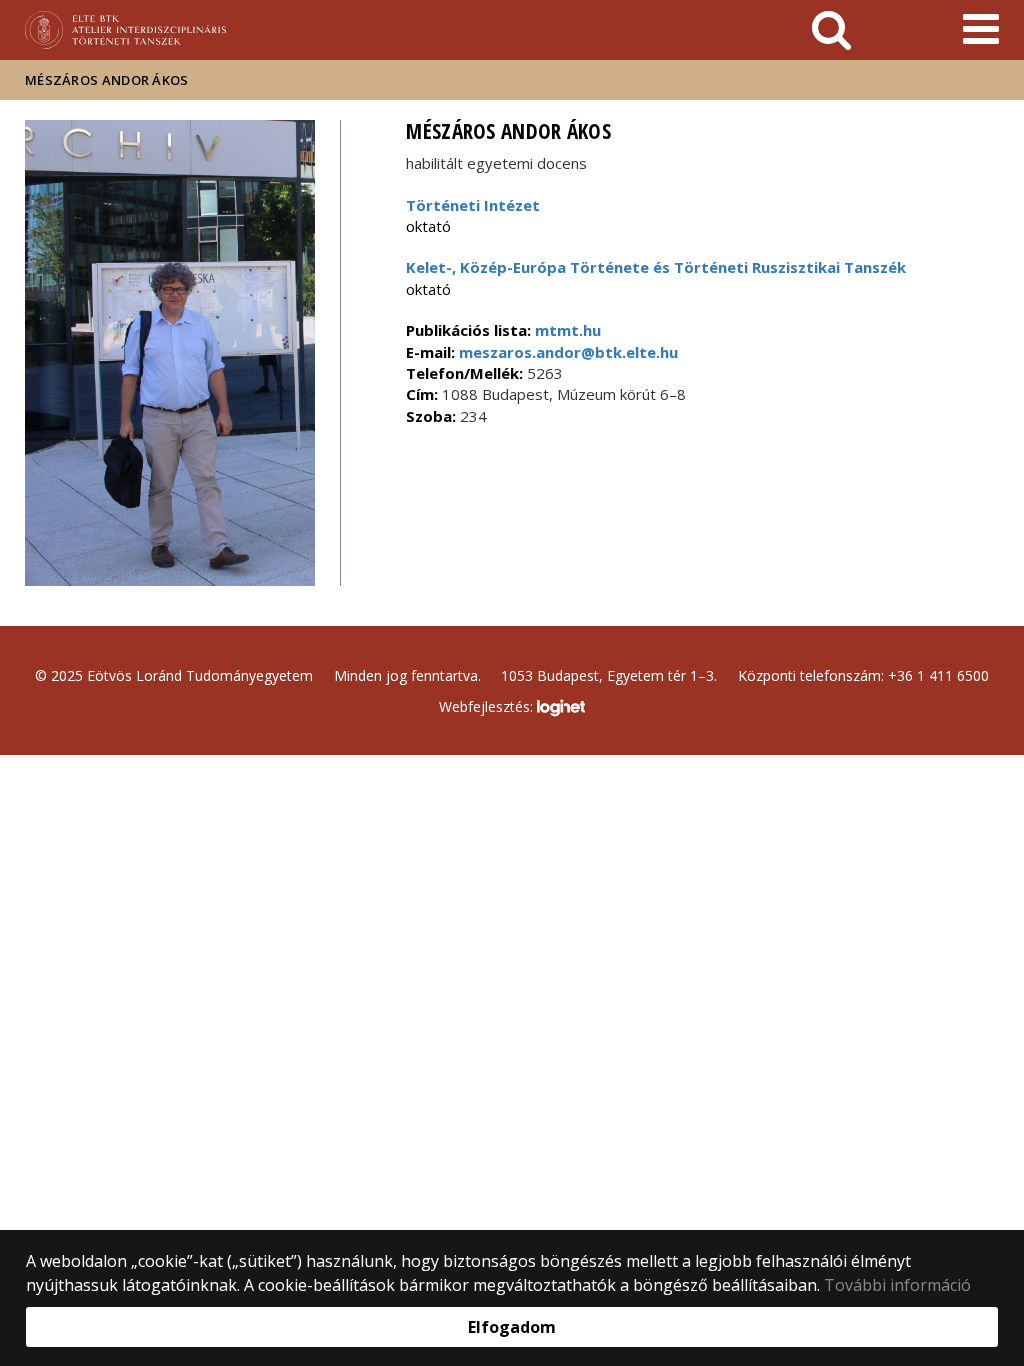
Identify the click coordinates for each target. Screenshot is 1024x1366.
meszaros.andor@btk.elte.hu (566, 352)
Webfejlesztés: (488, 706)
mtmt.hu (568, 330)
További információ (897, 1285)
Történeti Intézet (473, 205)
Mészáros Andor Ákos (107, 80)
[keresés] (831, 30)
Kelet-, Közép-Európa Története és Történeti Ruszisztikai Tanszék (656, 267)
